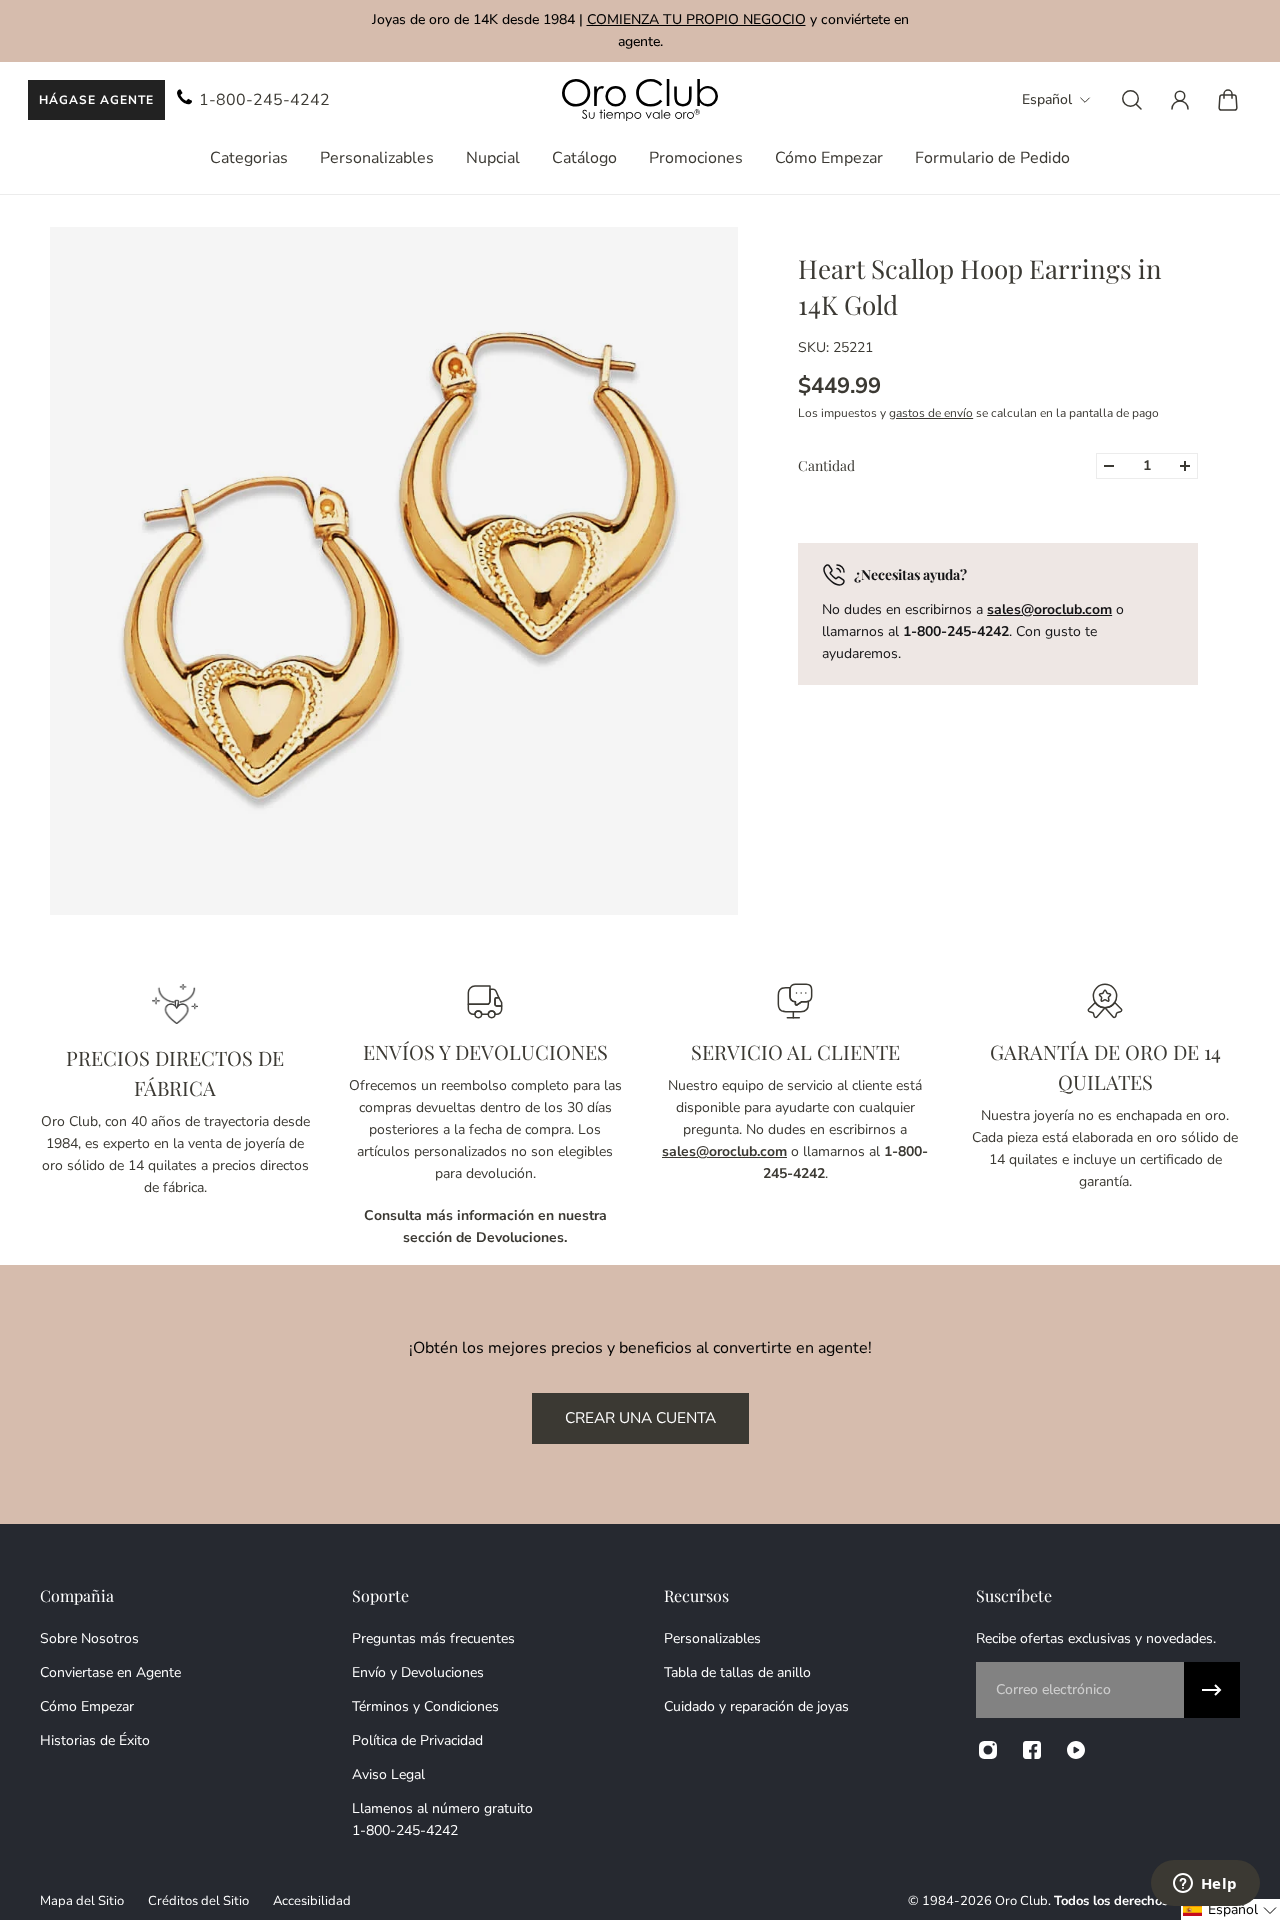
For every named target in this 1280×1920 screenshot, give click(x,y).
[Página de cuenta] (1180, 100)
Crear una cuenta (640, 1417)
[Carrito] (1228, 100)
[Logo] (640, 100)
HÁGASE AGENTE (96, 100)
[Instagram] (988, 1750)
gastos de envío (931, 413)
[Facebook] (1032, 1750)
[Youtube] (1076, 1750)
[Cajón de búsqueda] (1132, 100)
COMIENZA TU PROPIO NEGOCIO (696, 19)
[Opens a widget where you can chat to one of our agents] (1205, 1885)
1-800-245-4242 (264, 100)
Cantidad (826, 465)
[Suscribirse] (1212, 1690)
